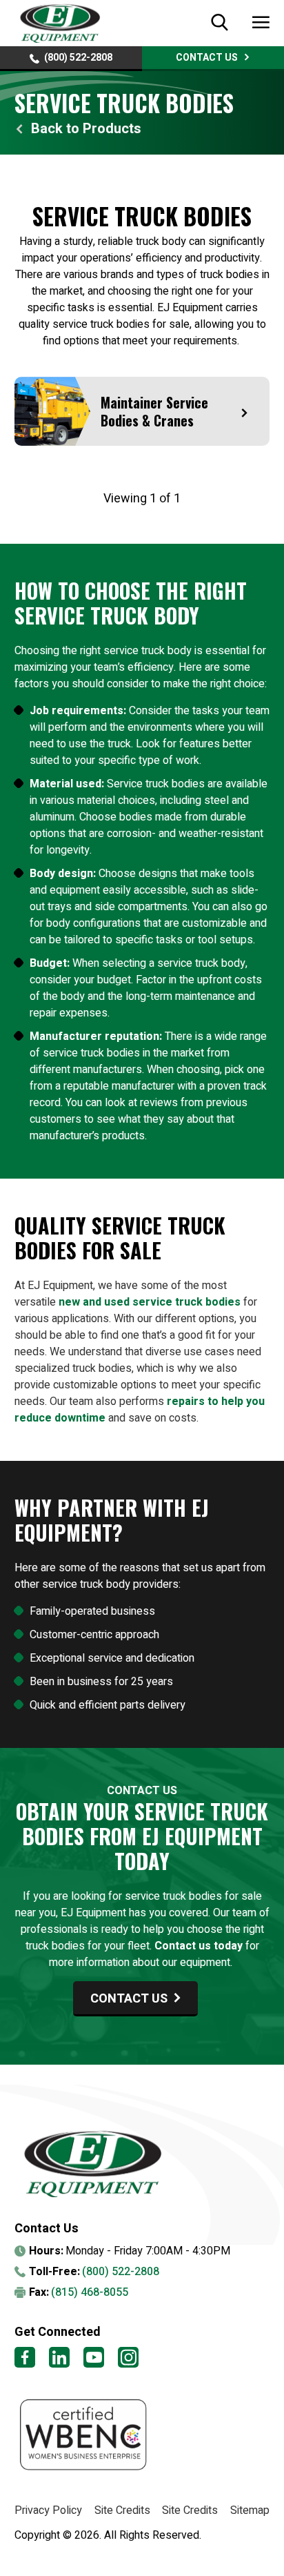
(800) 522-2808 (78, 58)
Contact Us (207, 58)
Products (112, 129)
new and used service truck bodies (150, 1302)
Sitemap (250, 2510)
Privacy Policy (48, 2510)
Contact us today (199, 1946)
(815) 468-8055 (90, 2292)
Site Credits (122, 2510)
